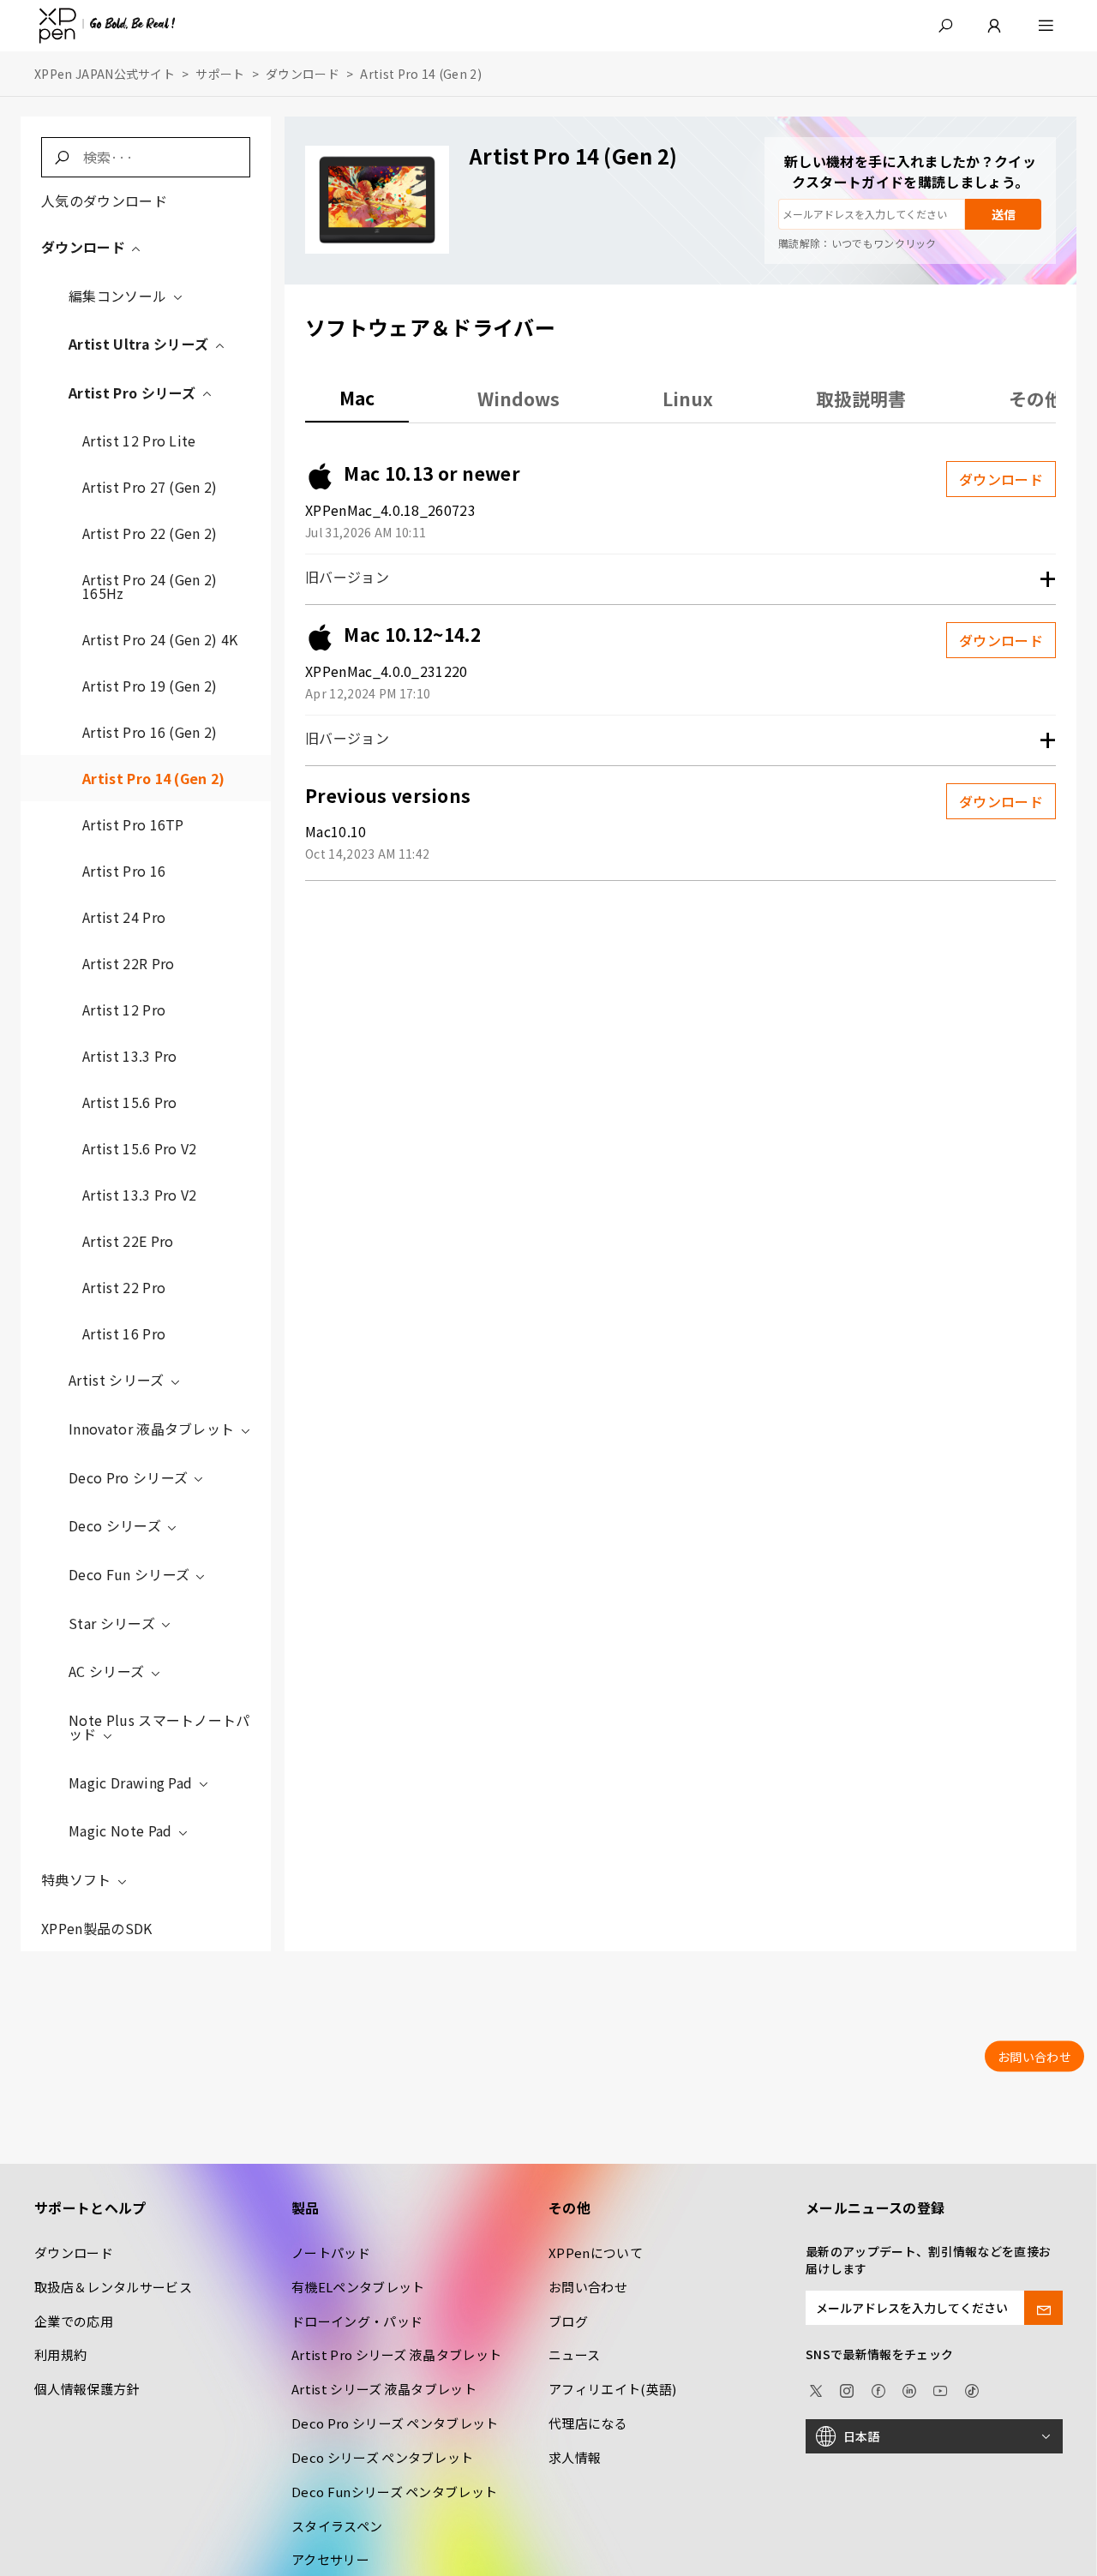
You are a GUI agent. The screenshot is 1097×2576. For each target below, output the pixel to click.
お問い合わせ (588, 2287)
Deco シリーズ (117, 1525)
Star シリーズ (114, 1623)
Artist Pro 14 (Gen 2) (154, 778)
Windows (519, 398)
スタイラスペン (337, 2526)
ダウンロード (303, 74)
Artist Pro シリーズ (134, 392)
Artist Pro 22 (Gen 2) (150, 533)
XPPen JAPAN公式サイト (105, 74)
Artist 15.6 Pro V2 (140, 1148)
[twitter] (816, 2388)
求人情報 (575, 2457)
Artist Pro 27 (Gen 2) (150, 487)
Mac (357, 398)
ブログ (568, 2321)
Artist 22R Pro (128, 963)
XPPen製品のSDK (97, 1928)
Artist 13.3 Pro (130, 1056)
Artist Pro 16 (124, 871)
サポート (220, 74)
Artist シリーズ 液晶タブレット (384, 2389)
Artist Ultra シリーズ (141, 344)
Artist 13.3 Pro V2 (140, 1195)
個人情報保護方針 (87, 2389)
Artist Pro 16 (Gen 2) (150, 732)
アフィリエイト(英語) (613, 2389)
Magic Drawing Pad (132, 1782)
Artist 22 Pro (124, 1287)
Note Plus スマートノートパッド (159, 1727)
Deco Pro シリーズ (130, 1477)
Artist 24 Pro (124, 917)
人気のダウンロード (104, 201)
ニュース (574, 2354)
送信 (1004, 214)
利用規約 (60, 2354)
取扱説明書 (861, 398)
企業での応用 (74, 2321)
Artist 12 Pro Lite (139, 440)
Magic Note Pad (122, 1830)
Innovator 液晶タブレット (153, 1429)
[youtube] (940, 2388)
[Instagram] (847, 2388)
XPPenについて (596, 2253)
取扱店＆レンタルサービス (113, 2287)
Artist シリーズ (118, 1380)
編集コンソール (120, 296)
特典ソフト (78, 1879)
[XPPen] (107, 26)
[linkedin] (909, 2388)
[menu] (1046, 26)
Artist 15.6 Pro (130, 1102)
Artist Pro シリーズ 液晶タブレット (396, 2354)
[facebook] (878, 2388)
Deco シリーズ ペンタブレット (382, 2457)
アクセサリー (330, 2559)
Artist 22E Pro (128, 1241)
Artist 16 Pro (124, 1333)
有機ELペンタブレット (358, 2287)
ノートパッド (331, 2253)
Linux (688, 398)
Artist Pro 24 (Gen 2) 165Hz (150, 586)
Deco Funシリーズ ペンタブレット (394, 2492)
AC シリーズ (108, 1671)
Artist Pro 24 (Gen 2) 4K (160, 639)
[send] (1043, 2308)
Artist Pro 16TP (133, 824)
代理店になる (588, 2423)
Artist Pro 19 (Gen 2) (150, 686)
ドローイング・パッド (357, 2321)
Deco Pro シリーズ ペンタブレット (395, 2423)
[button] (945, 26)
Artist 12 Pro (124, 1009)
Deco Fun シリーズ (131, 1574)
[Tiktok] (972, 2388)
